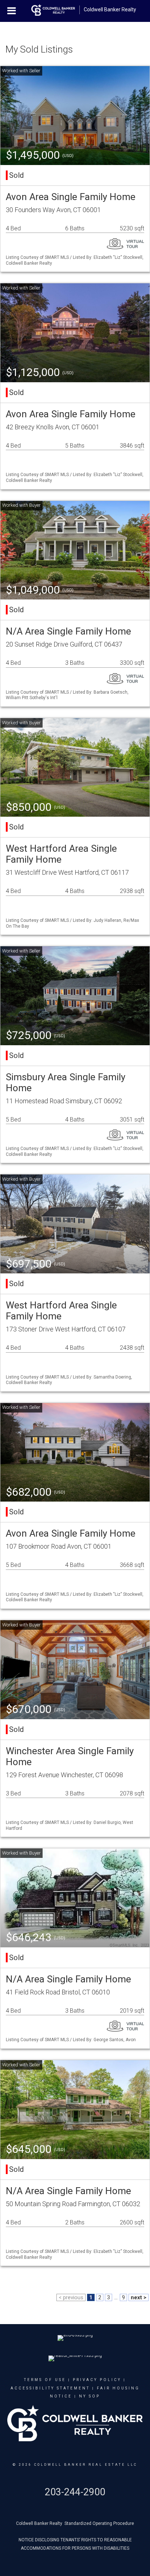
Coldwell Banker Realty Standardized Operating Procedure (75, 2523)
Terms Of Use (45, 2380)
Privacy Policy (97, 2380)
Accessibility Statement (50, 2388)
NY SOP (90, 2396)
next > (139, 2297)
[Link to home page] (53, 10)
